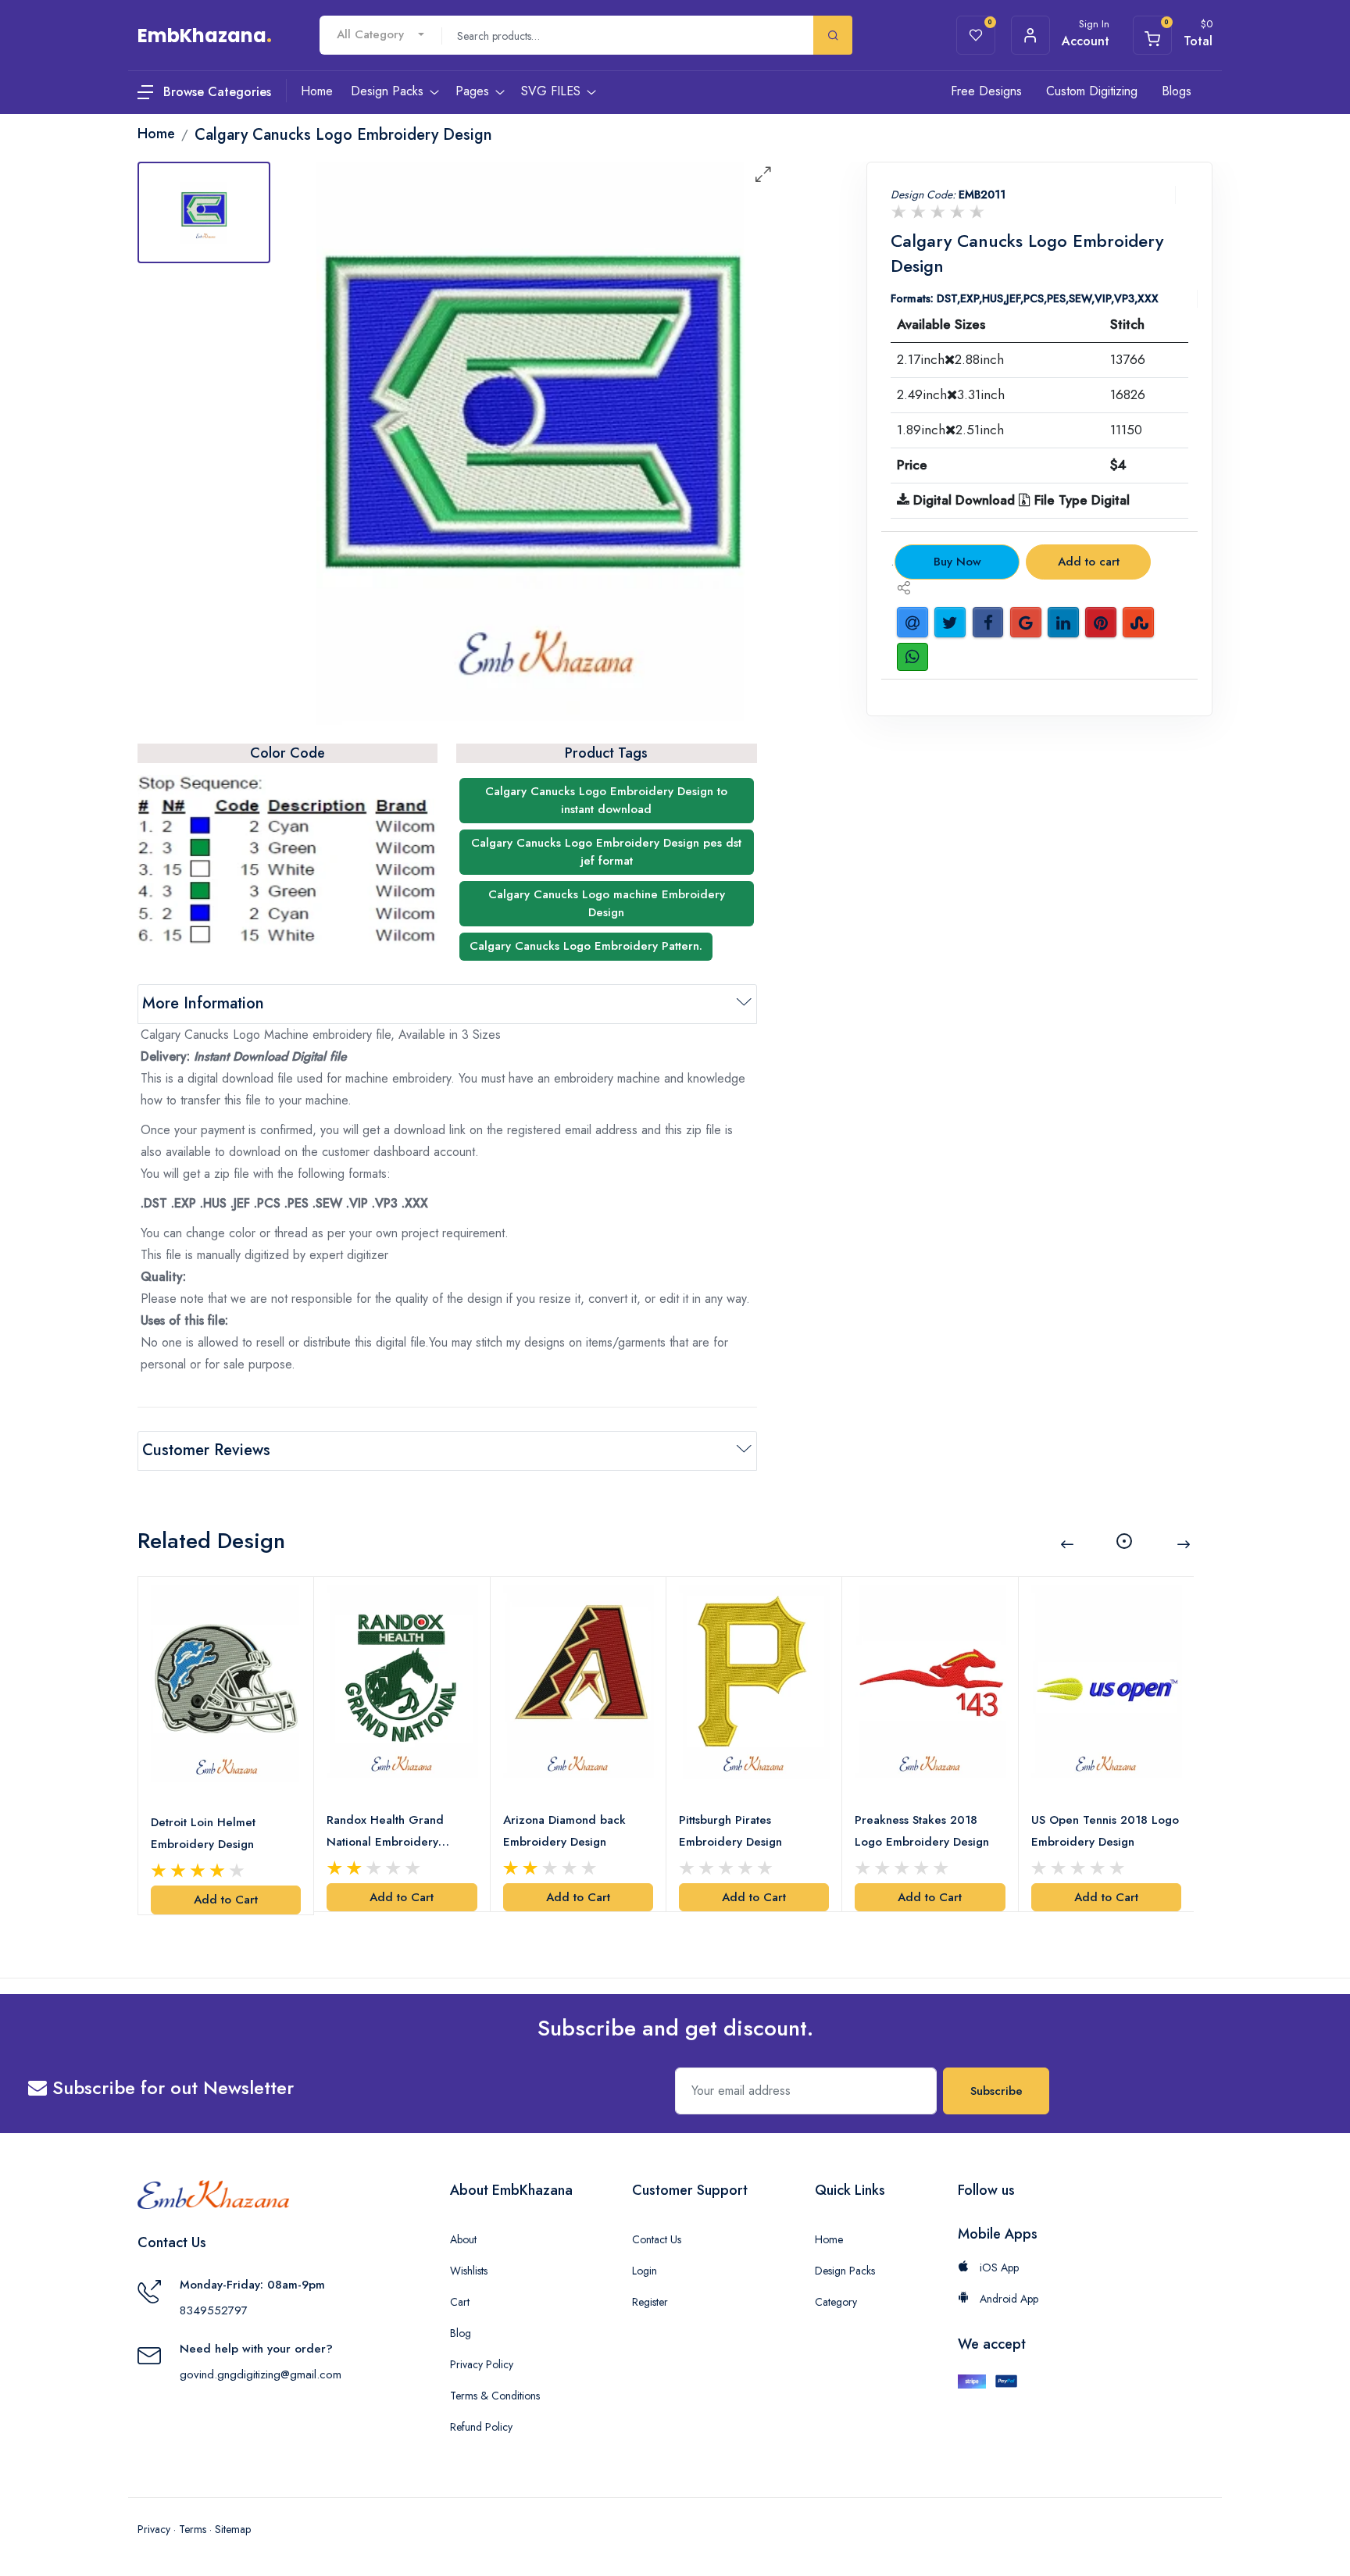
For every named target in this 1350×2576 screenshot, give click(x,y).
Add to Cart (226, 1900)
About (463, 2239)
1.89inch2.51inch (950, 430)
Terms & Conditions (495, 2396)
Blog (461, 2333)
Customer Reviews (206, 1450)
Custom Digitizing (1092, 91)
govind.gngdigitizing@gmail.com (261, 2374)
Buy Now (957, 562)
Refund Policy (481, 2427)
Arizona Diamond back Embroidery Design (564, 1831)
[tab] (204, 212)
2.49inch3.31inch (951, 394)
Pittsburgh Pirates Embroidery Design (730, 1831)
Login (645, 2271)
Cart (460, 2302)
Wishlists (469, 2271)
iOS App (998, 2267)
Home (829, 2239)
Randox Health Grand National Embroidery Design (385, 1832)
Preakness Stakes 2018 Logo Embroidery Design (922, 1831)
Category (836, 2302)
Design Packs (845, 2271)
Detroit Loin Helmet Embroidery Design (203, 1833)
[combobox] (380, 35)
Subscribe (996, 2091)
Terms (193, 2529)
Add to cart (1089, 562)
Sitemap (233, 2529)
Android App (1007, 2299)
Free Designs (986, 91)
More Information (203, 1003)
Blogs (1177, 91)
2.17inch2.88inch (950, 359)
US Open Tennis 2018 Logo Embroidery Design (1105, 1831)
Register (650, 2302)
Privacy (154, 2529)
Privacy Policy (482, 2364)
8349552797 (214, 2310)
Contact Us (657, 2239)
